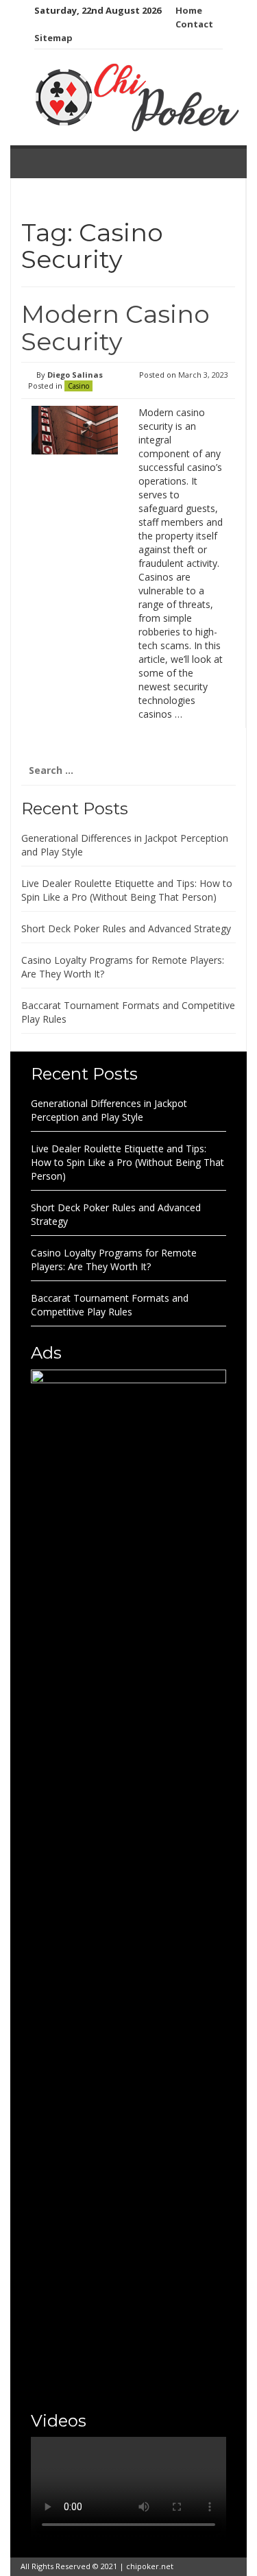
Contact (194, 24)
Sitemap (53, 38)
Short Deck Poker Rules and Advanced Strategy (126, 928)
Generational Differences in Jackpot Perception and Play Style (109, 1110)
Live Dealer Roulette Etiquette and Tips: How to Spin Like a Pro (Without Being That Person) (127, 890)
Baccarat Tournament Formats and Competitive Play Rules (110, 1305)
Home (189, 10)
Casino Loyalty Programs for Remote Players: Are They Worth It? (114, 1260)
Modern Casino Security (115, 328)
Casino (78, 386)
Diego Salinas (75, 375)
